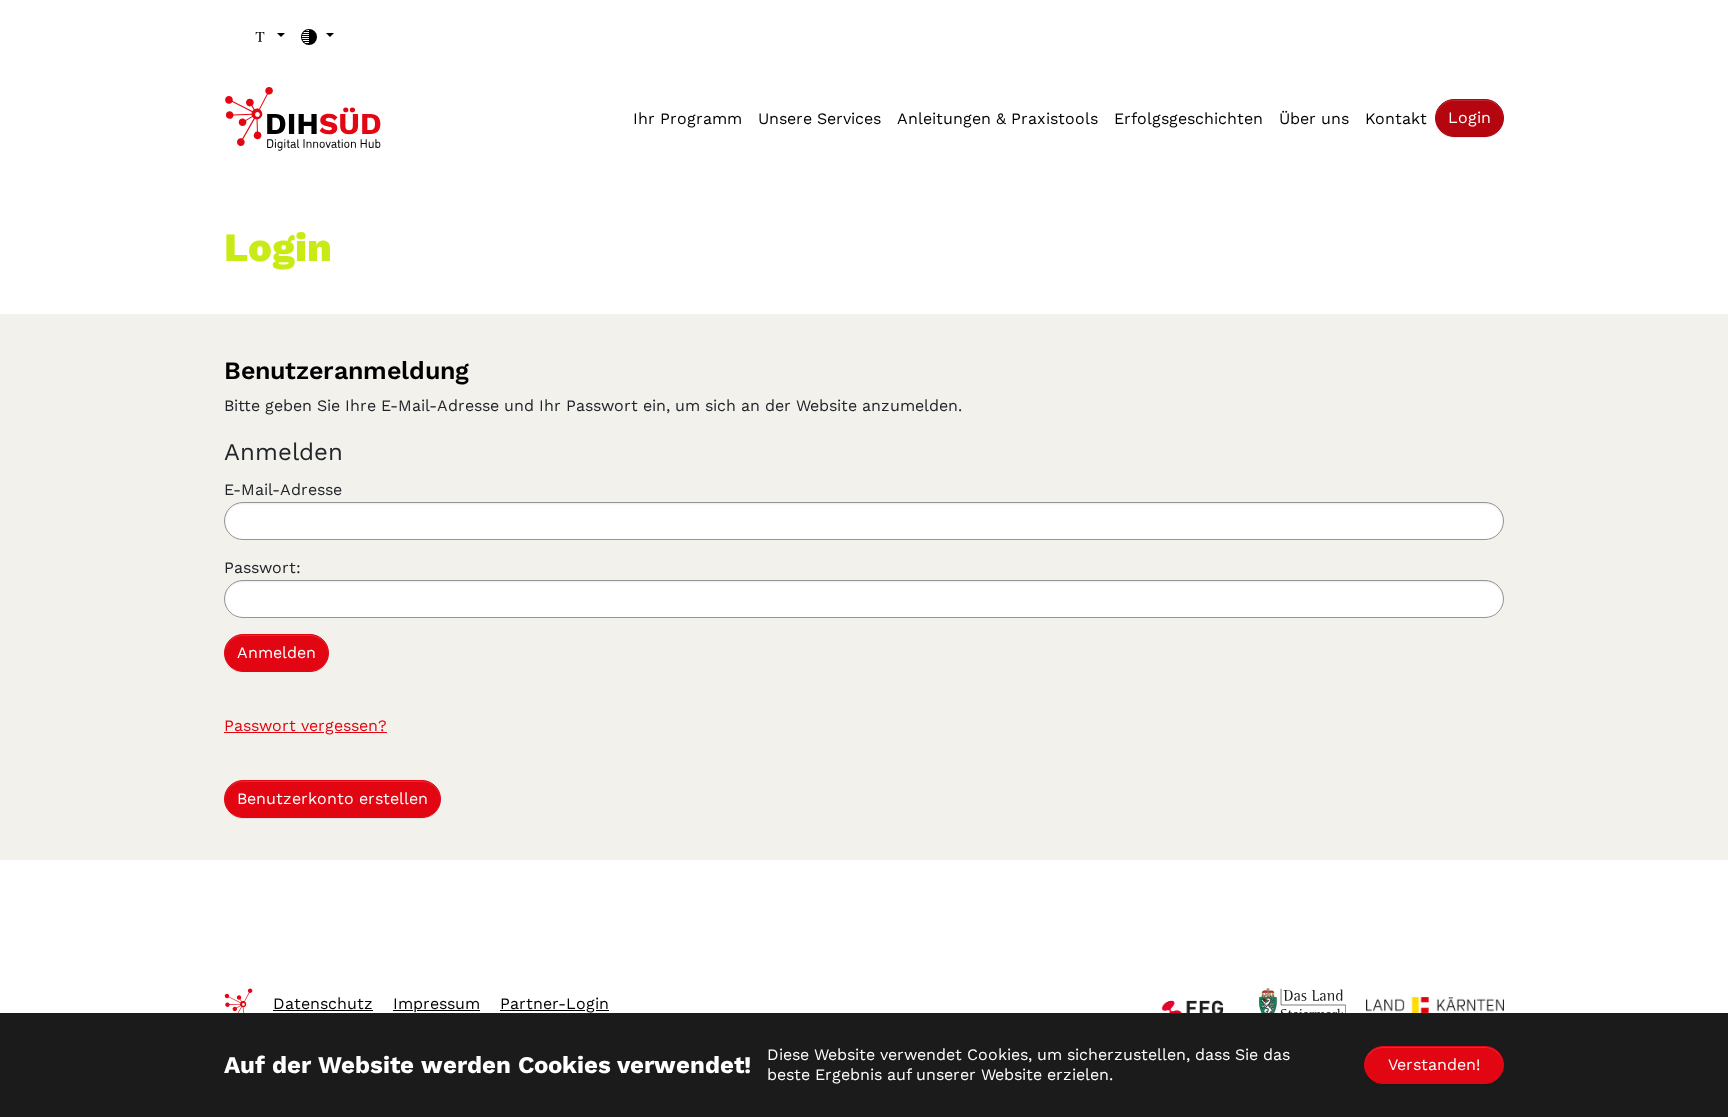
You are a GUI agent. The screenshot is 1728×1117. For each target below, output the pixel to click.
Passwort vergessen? (305, 725)
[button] (268, 36)
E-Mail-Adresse (283, 489)
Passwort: (262, 567)
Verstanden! (1434, 1064)
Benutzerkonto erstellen (332, 798)
